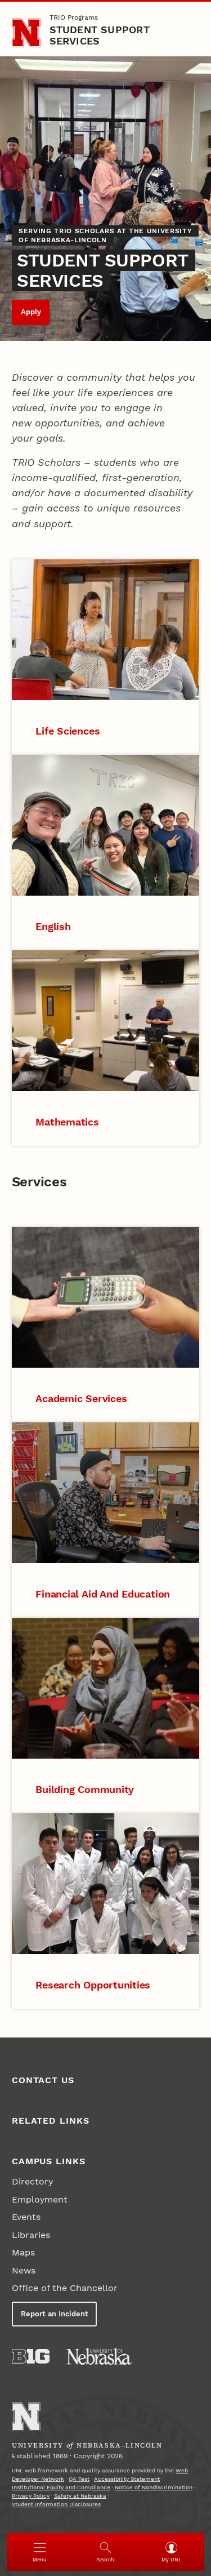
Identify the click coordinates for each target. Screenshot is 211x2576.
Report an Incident (55, 2314)
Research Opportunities (93, 1985)
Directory (32, 2181)
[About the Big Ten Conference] (31, 2356)
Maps (23, 2252)
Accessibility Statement (127, 2479)
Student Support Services (100, 35)
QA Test (79, 2479)
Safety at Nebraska (80, 2496)
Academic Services (81, 1398)
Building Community (85, 1789)
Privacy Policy (31, 2496)
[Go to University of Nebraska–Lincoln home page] (26, 33)
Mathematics (67, 1122)
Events (26, 2217)
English (53, 926)
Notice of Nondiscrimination (154, 2487)
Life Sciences (68, 731)
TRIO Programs (74, 17)
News (24, 2270)
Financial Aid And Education (103, 1594)
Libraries (31, 2235)
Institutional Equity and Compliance (61, 2487)
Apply (31, 312)
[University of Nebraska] (100, 2356)
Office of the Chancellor (65, 2288)
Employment (40, 2199)
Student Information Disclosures (56, 2504)
